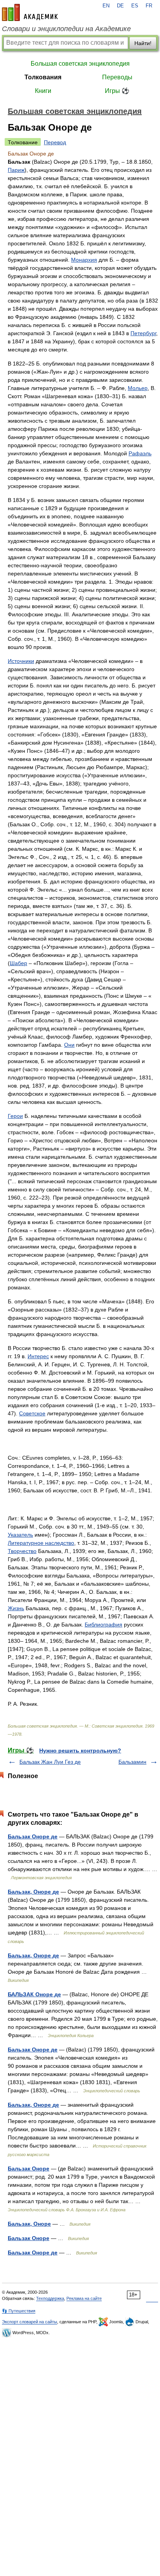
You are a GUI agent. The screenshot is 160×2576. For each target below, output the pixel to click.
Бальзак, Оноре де (33, 1892)
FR (149, 6)
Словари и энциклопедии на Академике (66, 29)
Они (69, 1045)
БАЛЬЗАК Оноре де (34, 1994)
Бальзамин (132, 1762)
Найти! (143, 43)
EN (106, 6)
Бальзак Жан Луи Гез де (50, 1762)
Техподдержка (50, 2298)
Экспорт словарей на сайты (30, 2322)
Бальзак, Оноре (29, 2224)
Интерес (38, 1356)
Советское (32, 1413)
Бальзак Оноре (29, 2169)
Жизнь (16, 1608)
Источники (21, 661)
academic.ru (30, 12)
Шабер (18, 963)
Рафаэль (140, 453)
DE (120, 6)
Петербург (143, 333)
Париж (16, 170)
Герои (15, 1116)
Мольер (138, 388)
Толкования (43, 77)
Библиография (103, 1625)
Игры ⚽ (117, 91)
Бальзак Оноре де (33, 1836)
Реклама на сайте (84, 2298)
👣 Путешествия (19, 2311)
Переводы (117, 77)
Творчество (22, 1551)
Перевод (55, 142)
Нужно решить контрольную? (80, 1751)
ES (135, 6)
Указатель (20, 1535)
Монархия (84, 260)
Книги (43, 91)
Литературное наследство (41, 1543)
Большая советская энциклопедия (80, 64)
